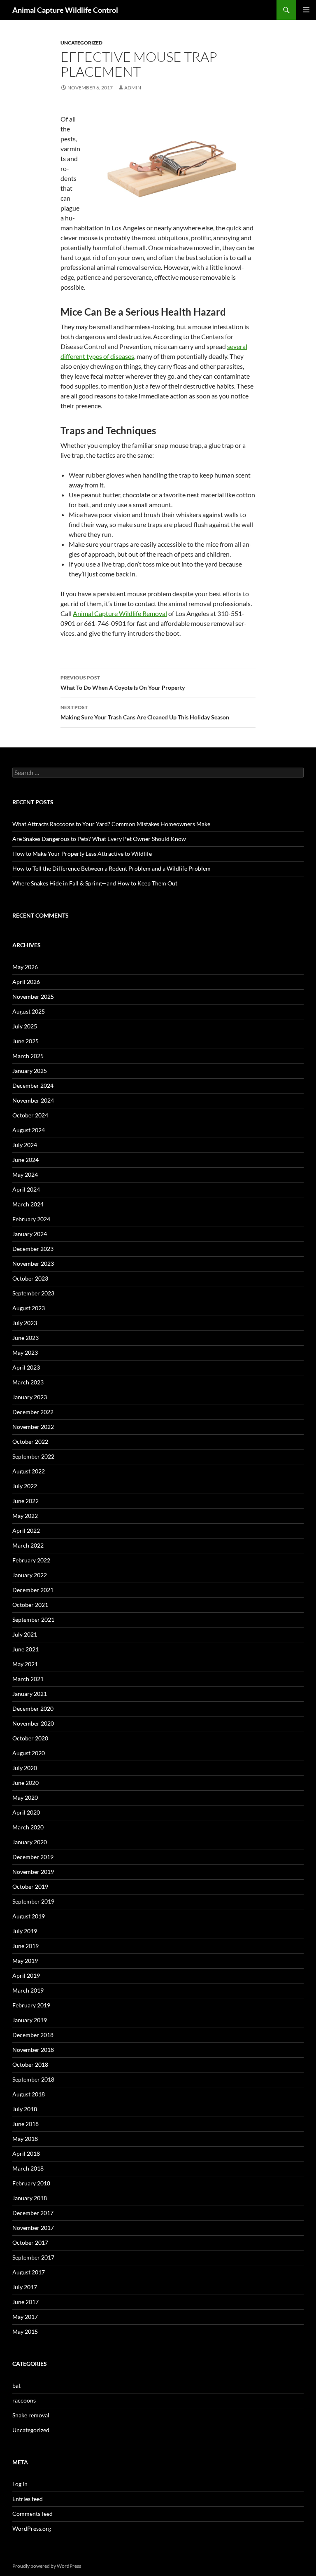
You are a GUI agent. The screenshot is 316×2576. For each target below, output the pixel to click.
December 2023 (33, 1249)
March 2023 (28, 1382)
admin (133, 88)
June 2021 (26, 1649)
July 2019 (25, 1931)
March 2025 (28, 1056)
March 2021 (28, 1679)
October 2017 (30, 2242)
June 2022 (26, 1501)
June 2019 (26, 1946)
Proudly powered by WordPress (47, 2566)
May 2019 (25, 1961)
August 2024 (29, 1130)
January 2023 (30, 1397)
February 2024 (31, 1219)
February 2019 (31, 2005)
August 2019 (29, 1916)
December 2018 (33, 2035)
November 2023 (33, 1263)
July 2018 (25, 2109)
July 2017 (25, 2287)
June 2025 (26, 1041)
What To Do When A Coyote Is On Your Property (123, 683)
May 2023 (25, 1352)
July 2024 (25, 1145)
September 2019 (33, 1901)
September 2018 (33, 2079)
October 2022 (30, 1441)
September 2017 (33, 2257)
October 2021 (30, 1605)
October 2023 (30, 1278)
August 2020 (29, 1753)
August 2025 (29, 1011)
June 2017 (26, 2302)
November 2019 (33, 1872)
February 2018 (31, 2183)
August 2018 (29, 2094)
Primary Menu (306, 10)
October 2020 (30, 1738)
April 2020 (26, 1812)
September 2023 (33, 1293)
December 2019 (33, 1857)
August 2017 (29, 2272)
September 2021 (33, 1619)
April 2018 (26, 2153)
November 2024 (33, 1100)
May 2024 (25, 1174)
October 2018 (30, 2064)
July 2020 (25, 1768)
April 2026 (26, 982)
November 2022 (33, 1427)
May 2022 (25, 1516)
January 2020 (30, 1842)
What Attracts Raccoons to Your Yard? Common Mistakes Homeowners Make (111, 824)
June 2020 (26, 1783)
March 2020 (28, 1827)
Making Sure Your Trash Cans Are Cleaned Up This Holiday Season (145, 712)
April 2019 (26, 1975)
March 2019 (28, 1990)
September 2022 (33, 1456)
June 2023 (26, 1338)
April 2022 (26, 1530)
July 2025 (25, 1026)
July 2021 (25, 1634)
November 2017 (33, 2228)
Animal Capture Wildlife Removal (120, 613)
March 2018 (28, 2168)
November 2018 (33, 2050)
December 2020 (33, 1708)
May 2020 (25, 1797)
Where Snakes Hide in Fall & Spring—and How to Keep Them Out (95, 883)
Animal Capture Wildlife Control (65, 10)
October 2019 (30, 1886)
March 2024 (28, 1204)
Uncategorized (81, 43)
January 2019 (30, 2020)
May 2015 (25, 2331)
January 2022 (30, 1575)
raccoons (24, 2400)
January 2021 (30, 1694)
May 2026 (25, 967)
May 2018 (25, 2139)
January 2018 (30, 2198)
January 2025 (30, 1071)
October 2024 (30, 1115)
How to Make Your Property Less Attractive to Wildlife (82, 854)
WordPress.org (32, 2528)
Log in (20, 2484)
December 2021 (33, 1590)
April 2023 (26, 1367)
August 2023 (29, 1308)
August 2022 (29, 1471)
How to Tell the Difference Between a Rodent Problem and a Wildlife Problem (112, 868)
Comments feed (33, 2514)
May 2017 (25, 2317)
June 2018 (26, 2124)
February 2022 (31, 1560)
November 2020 (33, 1723)
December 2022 (33, 1412)
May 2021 (25, 1664)
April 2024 (26, 1189)
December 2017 (33, 2213)
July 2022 (25, 1486)
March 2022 (28, 1545)
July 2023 (25, 1323)
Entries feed (28, 2499)
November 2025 (33, 996)
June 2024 (26, 1160)
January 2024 (30, 1234)
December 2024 (33, 1085)
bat (16, 2385)
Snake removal (31, 2415)
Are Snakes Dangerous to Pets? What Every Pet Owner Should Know (99, 839)
